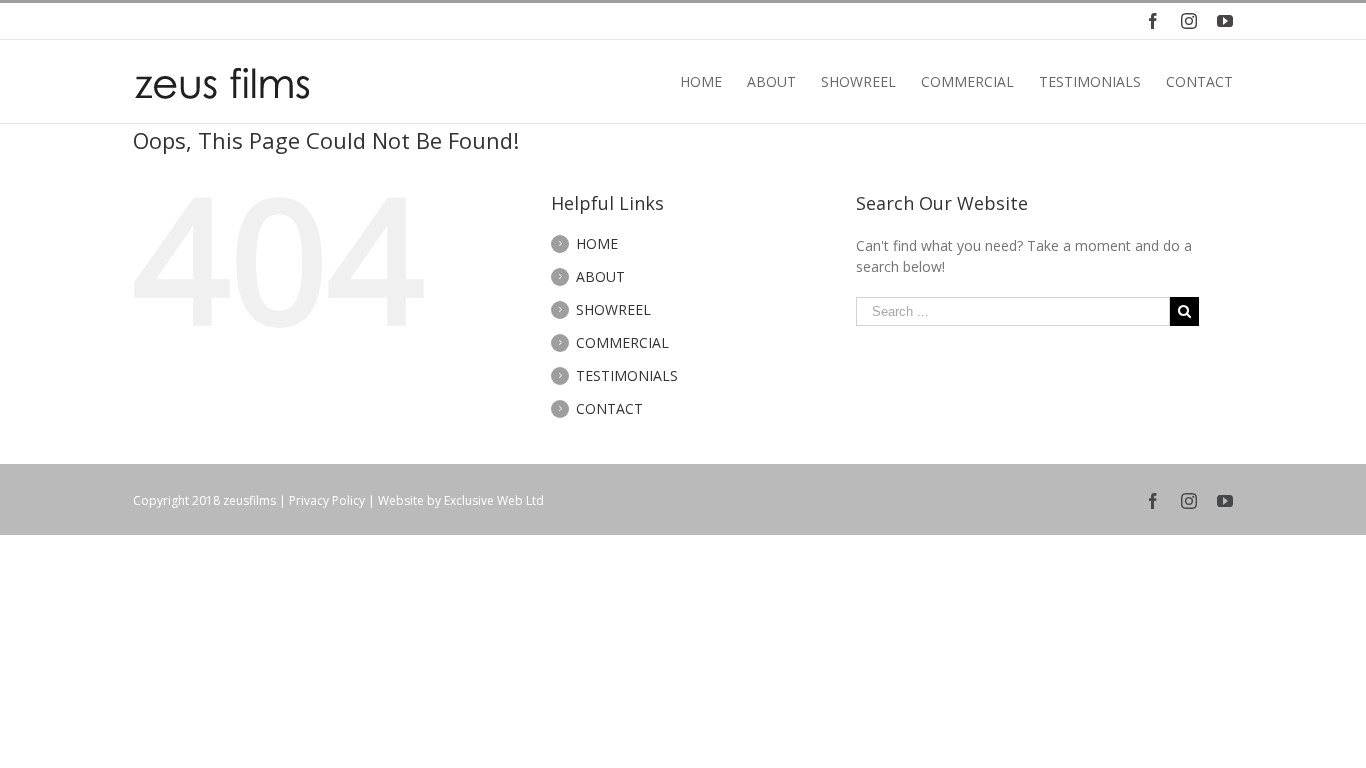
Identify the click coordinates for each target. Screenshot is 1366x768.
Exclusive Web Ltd (494, 500)
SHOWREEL (613, 309)
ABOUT (600, 276)
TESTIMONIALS (627, 375)
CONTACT (609, 408)
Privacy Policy (327, 500)
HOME (597, 243)
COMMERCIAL (622, 342)
